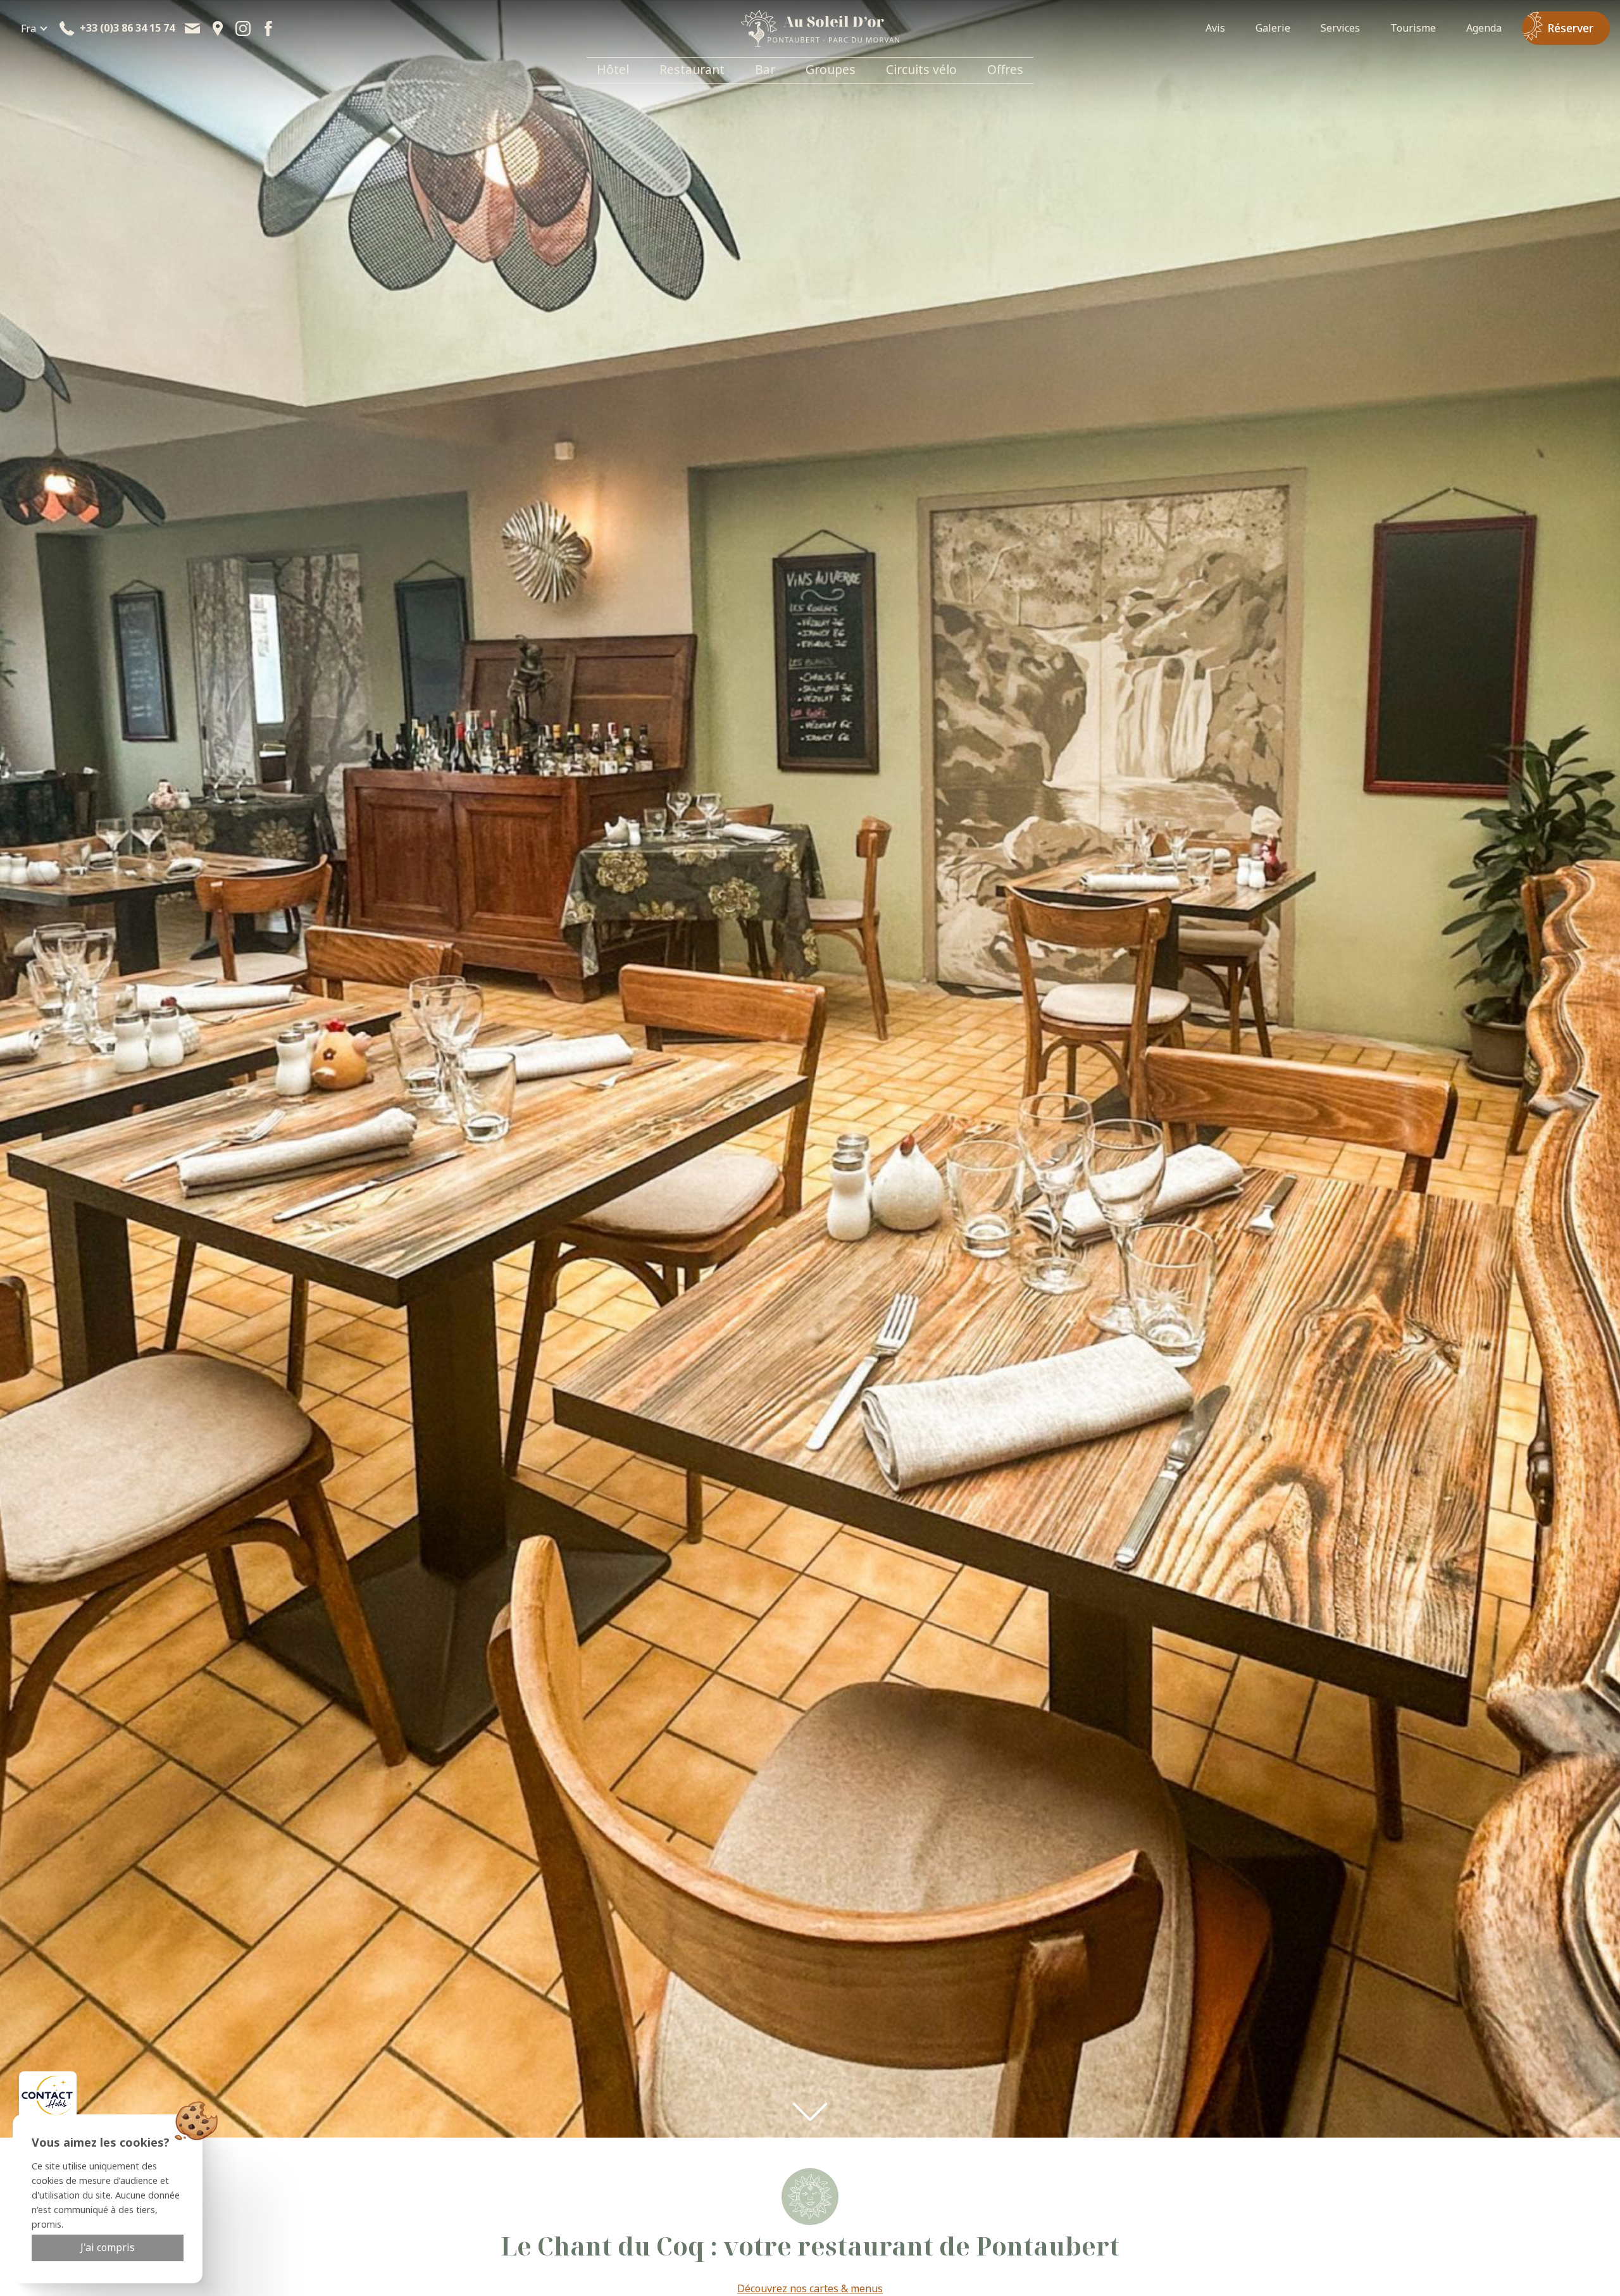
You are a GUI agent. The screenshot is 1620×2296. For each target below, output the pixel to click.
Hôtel (613, 69)
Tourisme (1413, 28)
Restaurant (692, 69)
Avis (1215, 28)
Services (1340, 28)
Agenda (1484, 28)
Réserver (1570, 28)
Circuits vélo (921, 69)
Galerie (1273, 28)
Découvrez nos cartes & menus (810, 2288)
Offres (1005, 69)
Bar (765, 69)
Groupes (831, 69)
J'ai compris (108, 2247)
